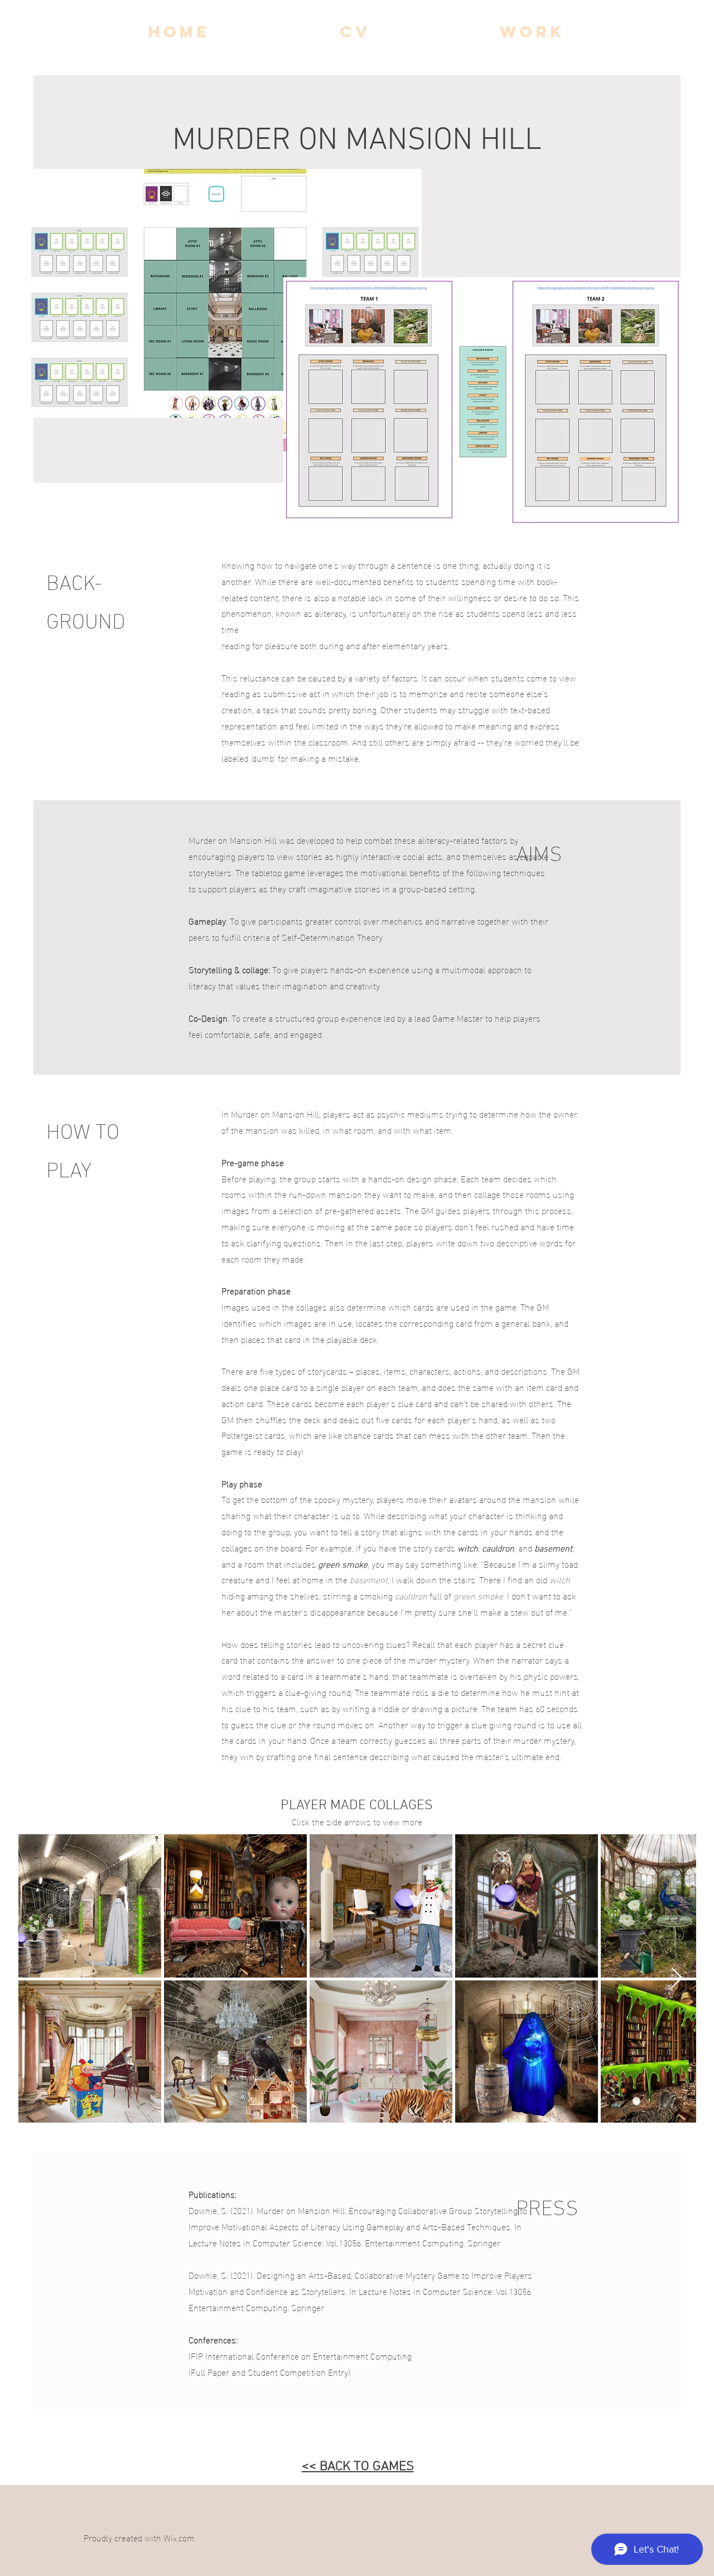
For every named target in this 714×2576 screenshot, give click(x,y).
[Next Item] (677, 1978)
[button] (532, 32)
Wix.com (179, 2537)
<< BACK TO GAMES (358, 2467)
